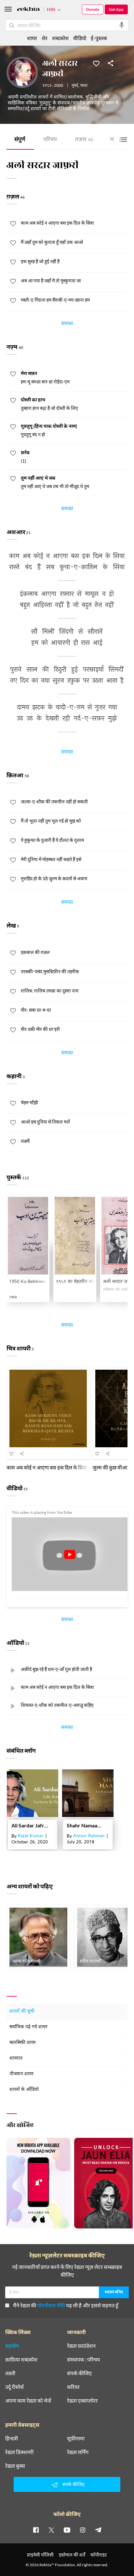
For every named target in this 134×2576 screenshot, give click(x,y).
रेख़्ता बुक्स (15, 2466)
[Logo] (28, 10)
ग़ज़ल (84, 140)
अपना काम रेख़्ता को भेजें (28, 2401)
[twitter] (51, 2530)
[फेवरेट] (96, 63)
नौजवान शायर (21, 2074)
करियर (73, 2387)
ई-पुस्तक (99, 38)
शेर (45, 38)
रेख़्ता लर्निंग (78, 2452)
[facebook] (36, 2530)
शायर (32, 38)
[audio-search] (122, 25)
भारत (84, 86)
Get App (116, 9)
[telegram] (98, 2530)
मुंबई (75, 86)
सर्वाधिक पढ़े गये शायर (28, 2027)
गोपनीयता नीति (51, 2305)
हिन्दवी (12, 2438)
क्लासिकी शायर (23, 2043)
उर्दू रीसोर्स (14, 2387)
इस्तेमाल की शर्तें (72, 2555)
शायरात (16, 2058)
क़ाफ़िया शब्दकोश (21, 2360)
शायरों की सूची (22, 2011)
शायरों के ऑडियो (24, 2090)
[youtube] (67, 2530)
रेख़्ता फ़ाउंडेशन (81, 2346)
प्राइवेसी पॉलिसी (40, 2555)
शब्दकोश (60, 38)
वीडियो (80, 38)
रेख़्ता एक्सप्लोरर (82, 2401)
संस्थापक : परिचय (83, 2360)
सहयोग (12, 2346)
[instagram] (83, 2530)
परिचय (50, 140)
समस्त (67, 324)
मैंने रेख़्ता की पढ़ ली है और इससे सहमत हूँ (66, 2305)
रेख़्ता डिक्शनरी (19, 2452)
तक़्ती (10, 2373)
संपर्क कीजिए (79, 2373)
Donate (93, 9)
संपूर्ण (20, 140)
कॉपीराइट (99, 2555)
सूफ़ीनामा (76, 2438)
